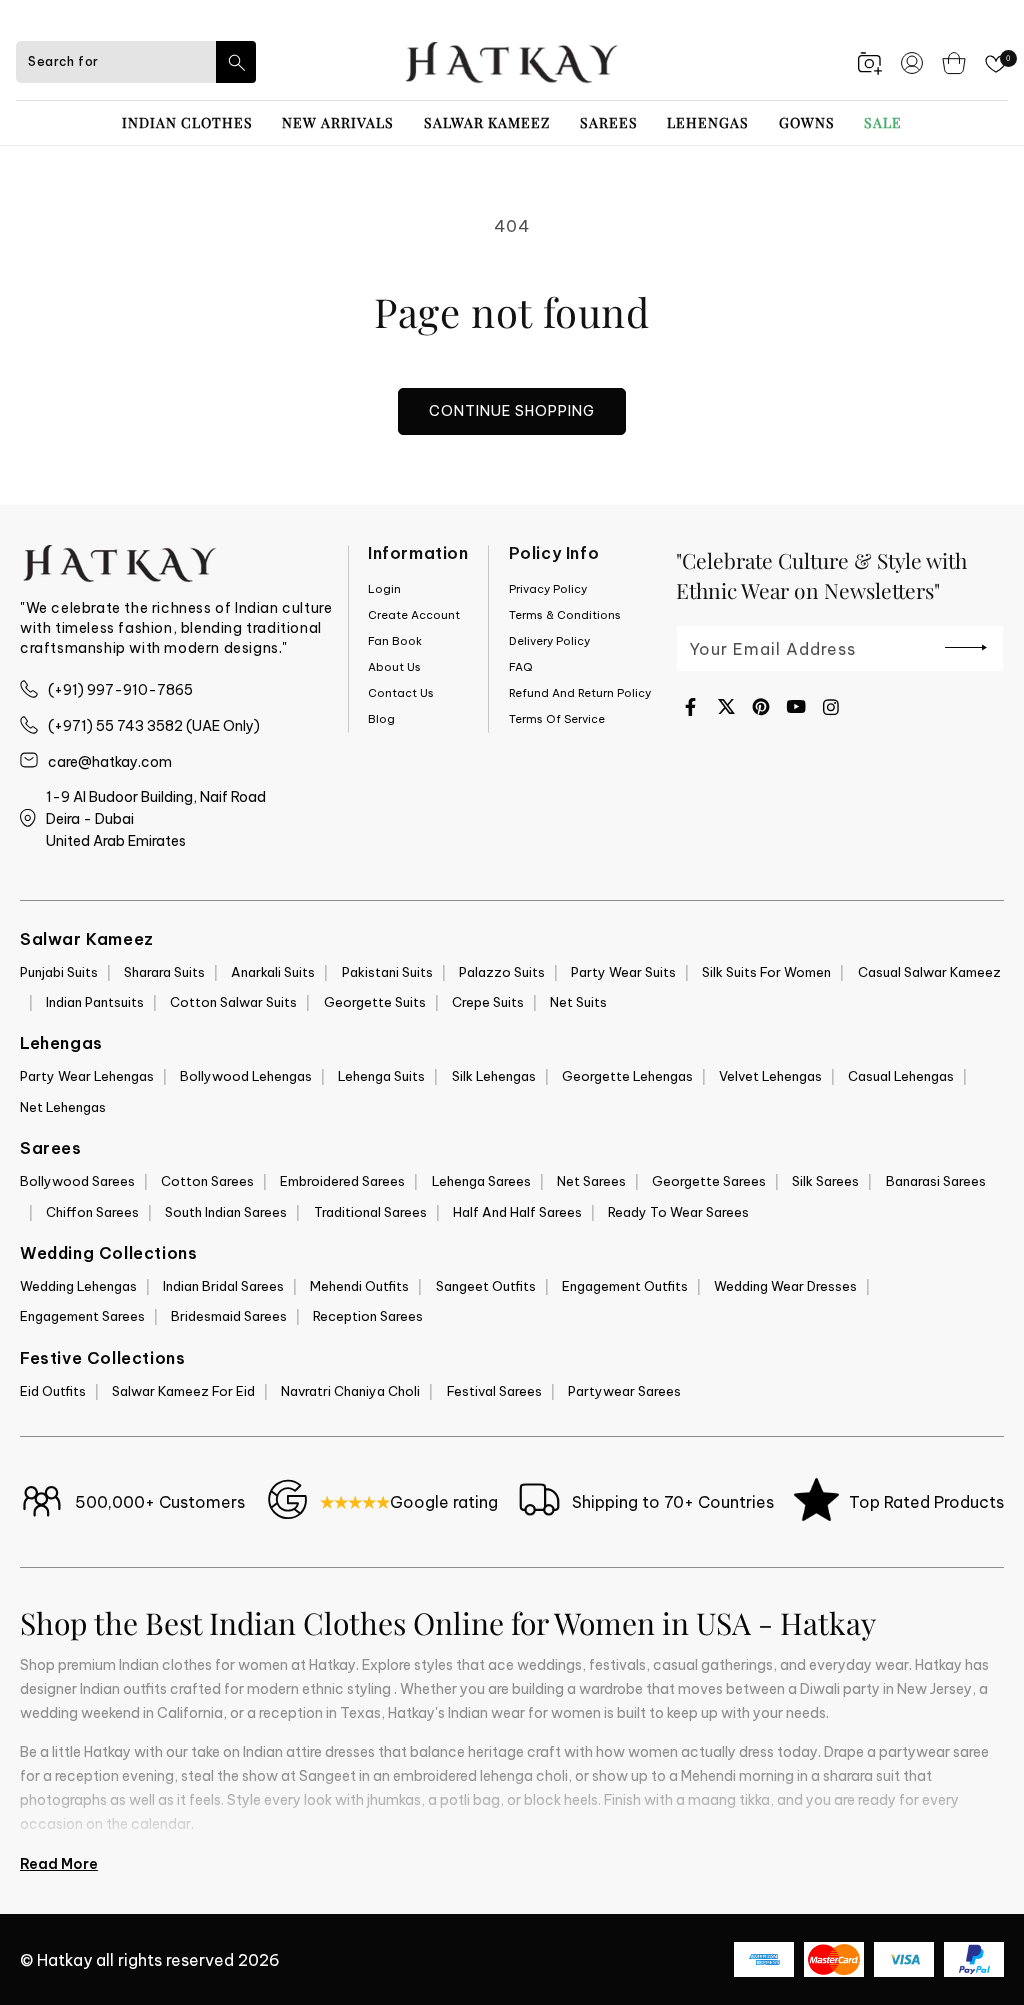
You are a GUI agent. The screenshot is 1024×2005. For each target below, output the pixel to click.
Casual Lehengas (901, 1076)
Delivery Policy (549, 641)
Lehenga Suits (381, 1076)
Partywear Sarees (624, 1391)
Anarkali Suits (273, 972)
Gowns (807, 122)
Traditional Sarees (370, 1212)
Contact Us (401, 693)
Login (384, 589)
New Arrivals (338, 122)
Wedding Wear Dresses (785, 1286)
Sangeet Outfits (486, 1286)
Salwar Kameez (487, 122)
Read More (59, 1864)
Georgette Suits (375, 1002)
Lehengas (708, 122)
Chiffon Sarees (92, 1212)
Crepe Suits (488, 1002)
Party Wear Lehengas (87, 1076)
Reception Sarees (368, 1316)
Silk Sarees (825, 1181)
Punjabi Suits (59, 972)
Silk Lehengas (494, 1076)
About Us (394, 667)
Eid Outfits (53, 1391)
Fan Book (395, 641)
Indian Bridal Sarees (223, 1286)
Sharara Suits (164, 972)
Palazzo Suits (502, 972)
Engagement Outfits (625, 1286)
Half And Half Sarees (517, 1212)
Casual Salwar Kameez (929, 972)
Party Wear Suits (623, 972)
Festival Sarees (494, 1391)
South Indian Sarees (226, 1212)
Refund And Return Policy (580, 693)
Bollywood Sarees (77, 1181)
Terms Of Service (557, 719)
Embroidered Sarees (342, 1181)
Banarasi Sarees (936, 1181)
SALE (883, 122)
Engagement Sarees (82, 1316)
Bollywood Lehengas (246, 1076)
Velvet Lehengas (770, 1076)
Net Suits (578, 1002)
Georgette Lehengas (627, 1076)
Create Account (414, 615)
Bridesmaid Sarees (229, 1316)
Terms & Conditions (565, 615)
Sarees (609, 122)
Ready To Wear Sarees (678, 1212)
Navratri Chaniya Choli (350, 1391)
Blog (381, 719)
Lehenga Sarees (481, 1181)
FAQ (521, 667)
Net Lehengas (63, 1107)
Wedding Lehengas (78, 1286)
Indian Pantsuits (95, 1002)
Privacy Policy (548, 589)
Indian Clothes (187, 122)
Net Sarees (591, 1181)
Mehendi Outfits (359, 1286)
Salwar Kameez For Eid (183, 1391)
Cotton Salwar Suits (233, 1002)
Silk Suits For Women (766, 972)
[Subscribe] (966, 647)
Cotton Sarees (207, 1181)
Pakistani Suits (387, 972)
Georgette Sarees (709, 1181)
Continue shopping (512, 411)
